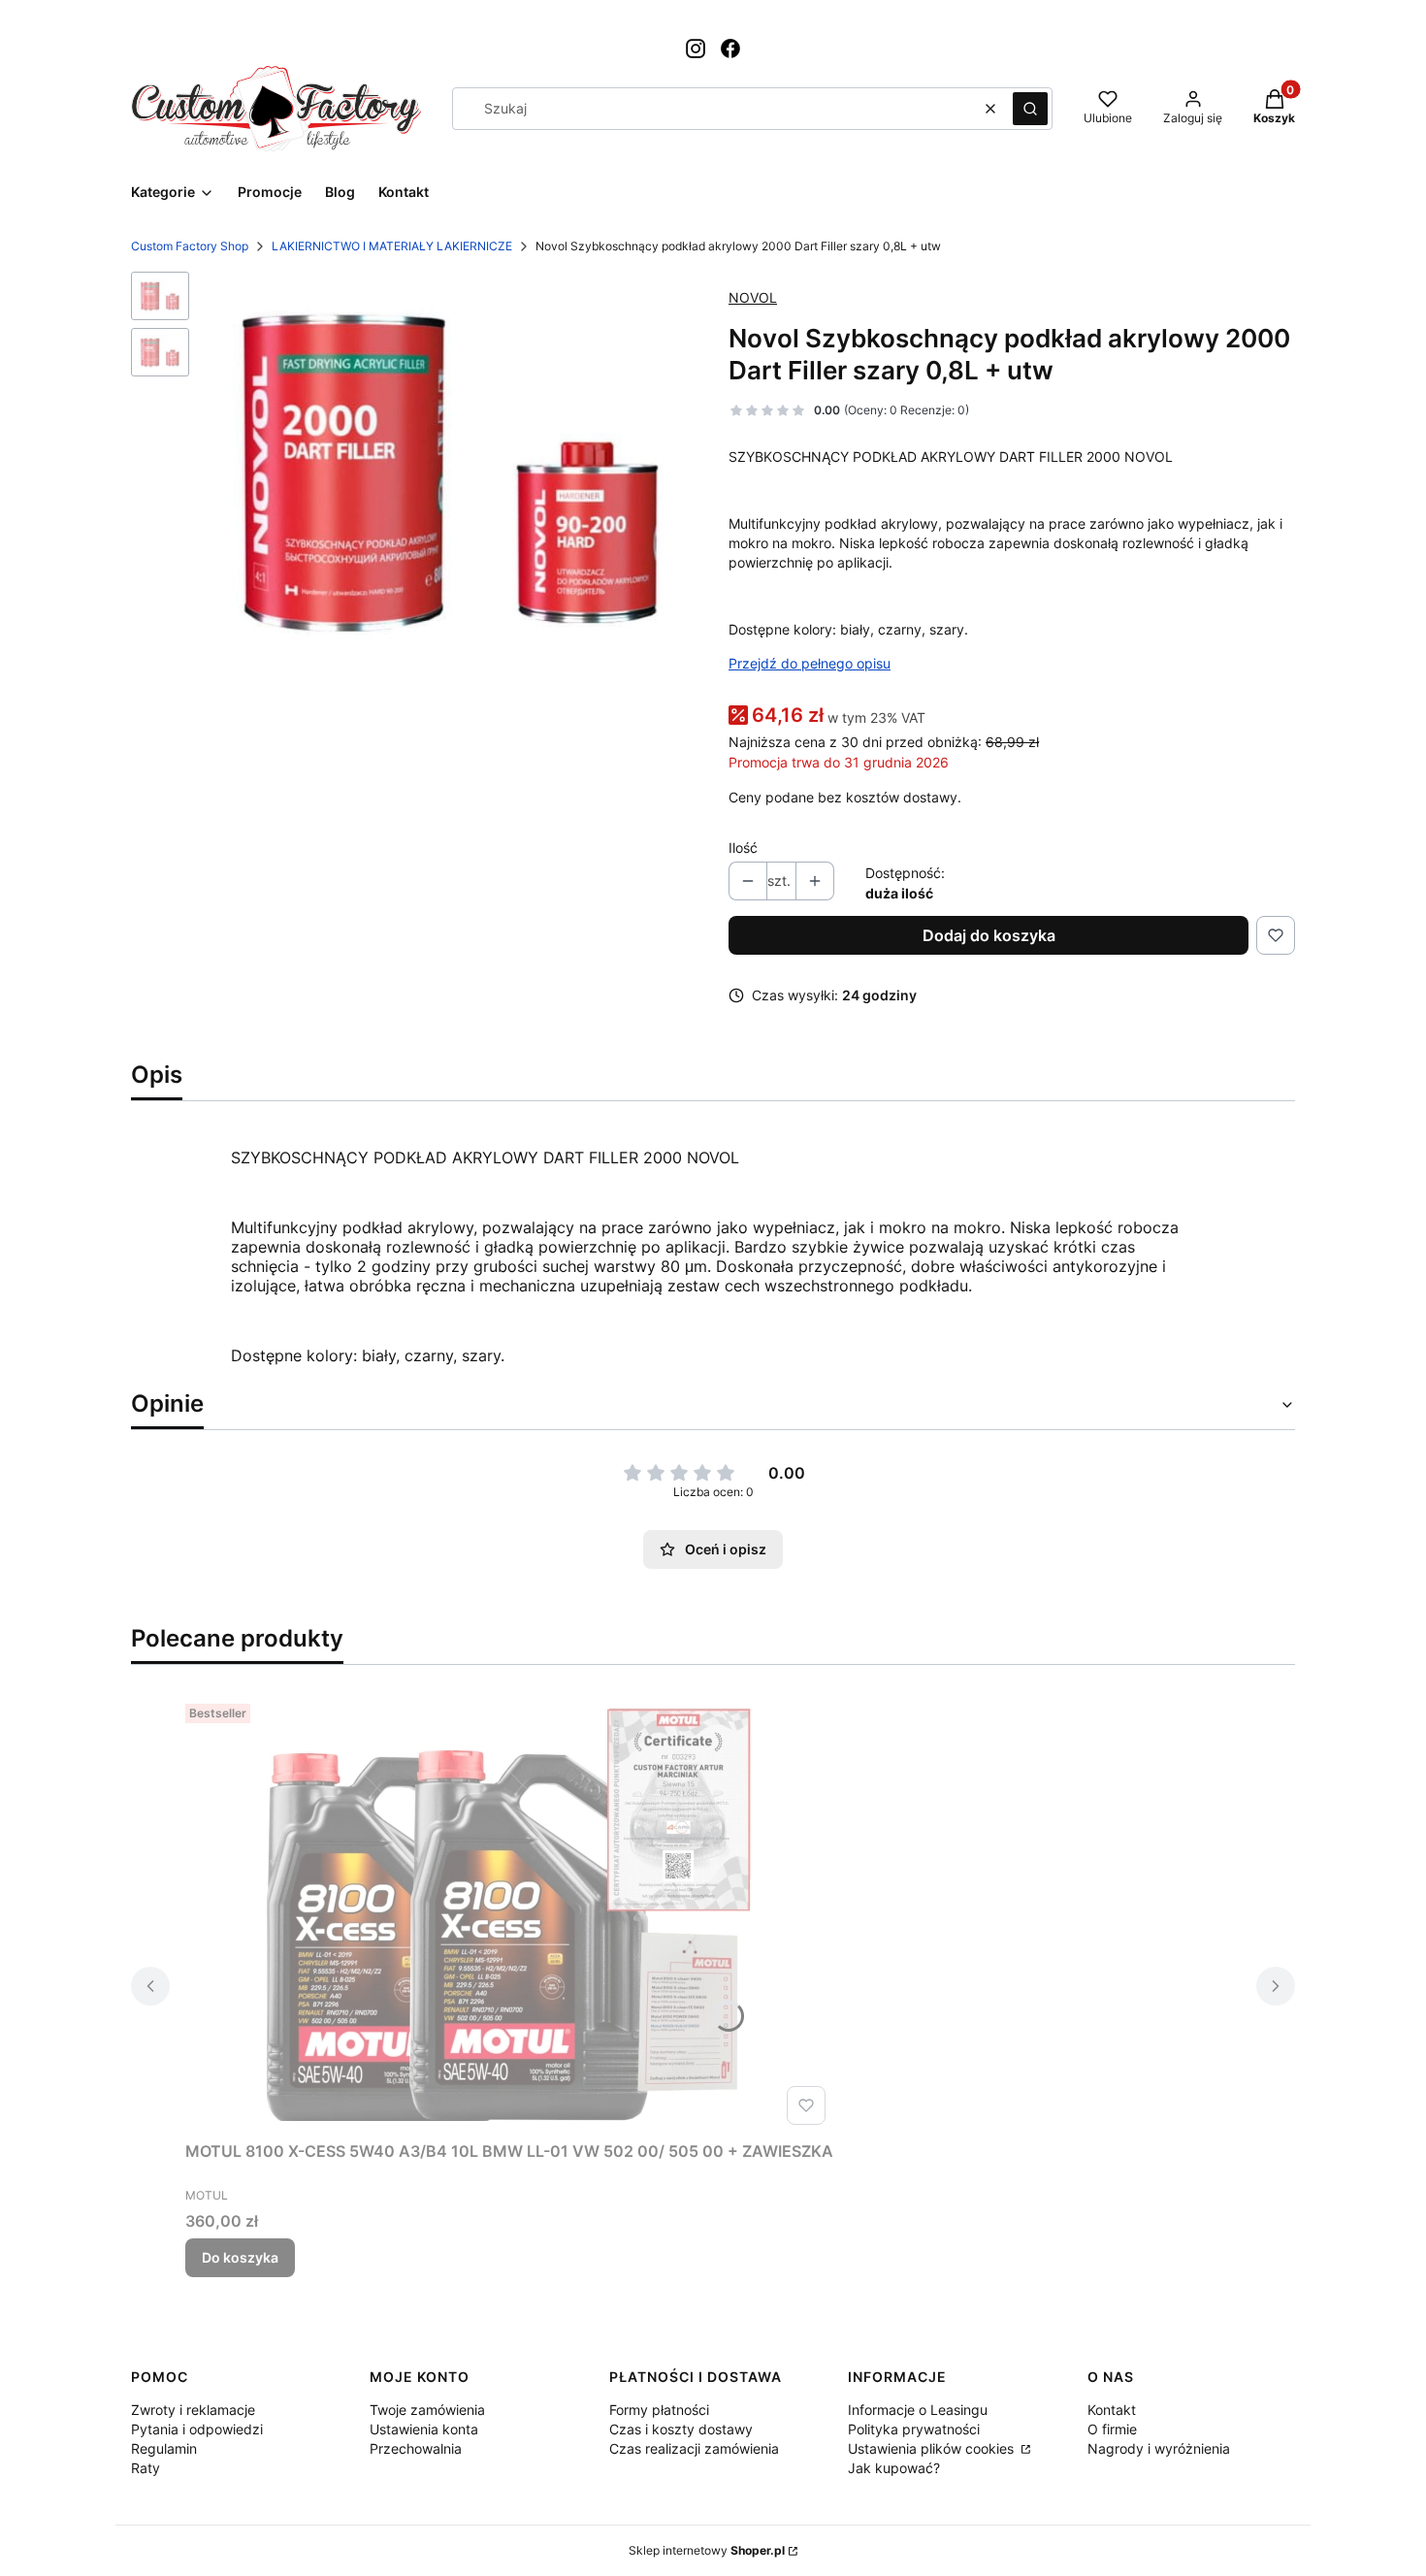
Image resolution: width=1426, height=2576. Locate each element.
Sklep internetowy (707, 2550)
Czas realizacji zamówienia (694, 2448)
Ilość (743, 848)
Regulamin (164, 2448)
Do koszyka (240, 2257)
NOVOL (753, 297)
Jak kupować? (894, 2468)
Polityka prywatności (914, 2429)
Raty (146, 2468)
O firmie (1112, 2429)
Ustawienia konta (424, 2429)
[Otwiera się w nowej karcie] (696, 49)
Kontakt (1112, 2410)
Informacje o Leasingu (918, 2410)
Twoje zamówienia (427, 2410)
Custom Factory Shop (190, 246)
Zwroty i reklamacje (193, 2410)
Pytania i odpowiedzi (197, 2429)
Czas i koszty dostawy (681, 2429)
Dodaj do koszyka (989, 935)
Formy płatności (659, 2410)
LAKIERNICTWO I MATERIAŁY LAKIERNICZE (392, 246)
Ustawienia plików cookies (933, 2448)
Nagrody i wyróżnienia (1159, 2448)
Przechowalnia (416, 2448)
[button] (1030, 109)
